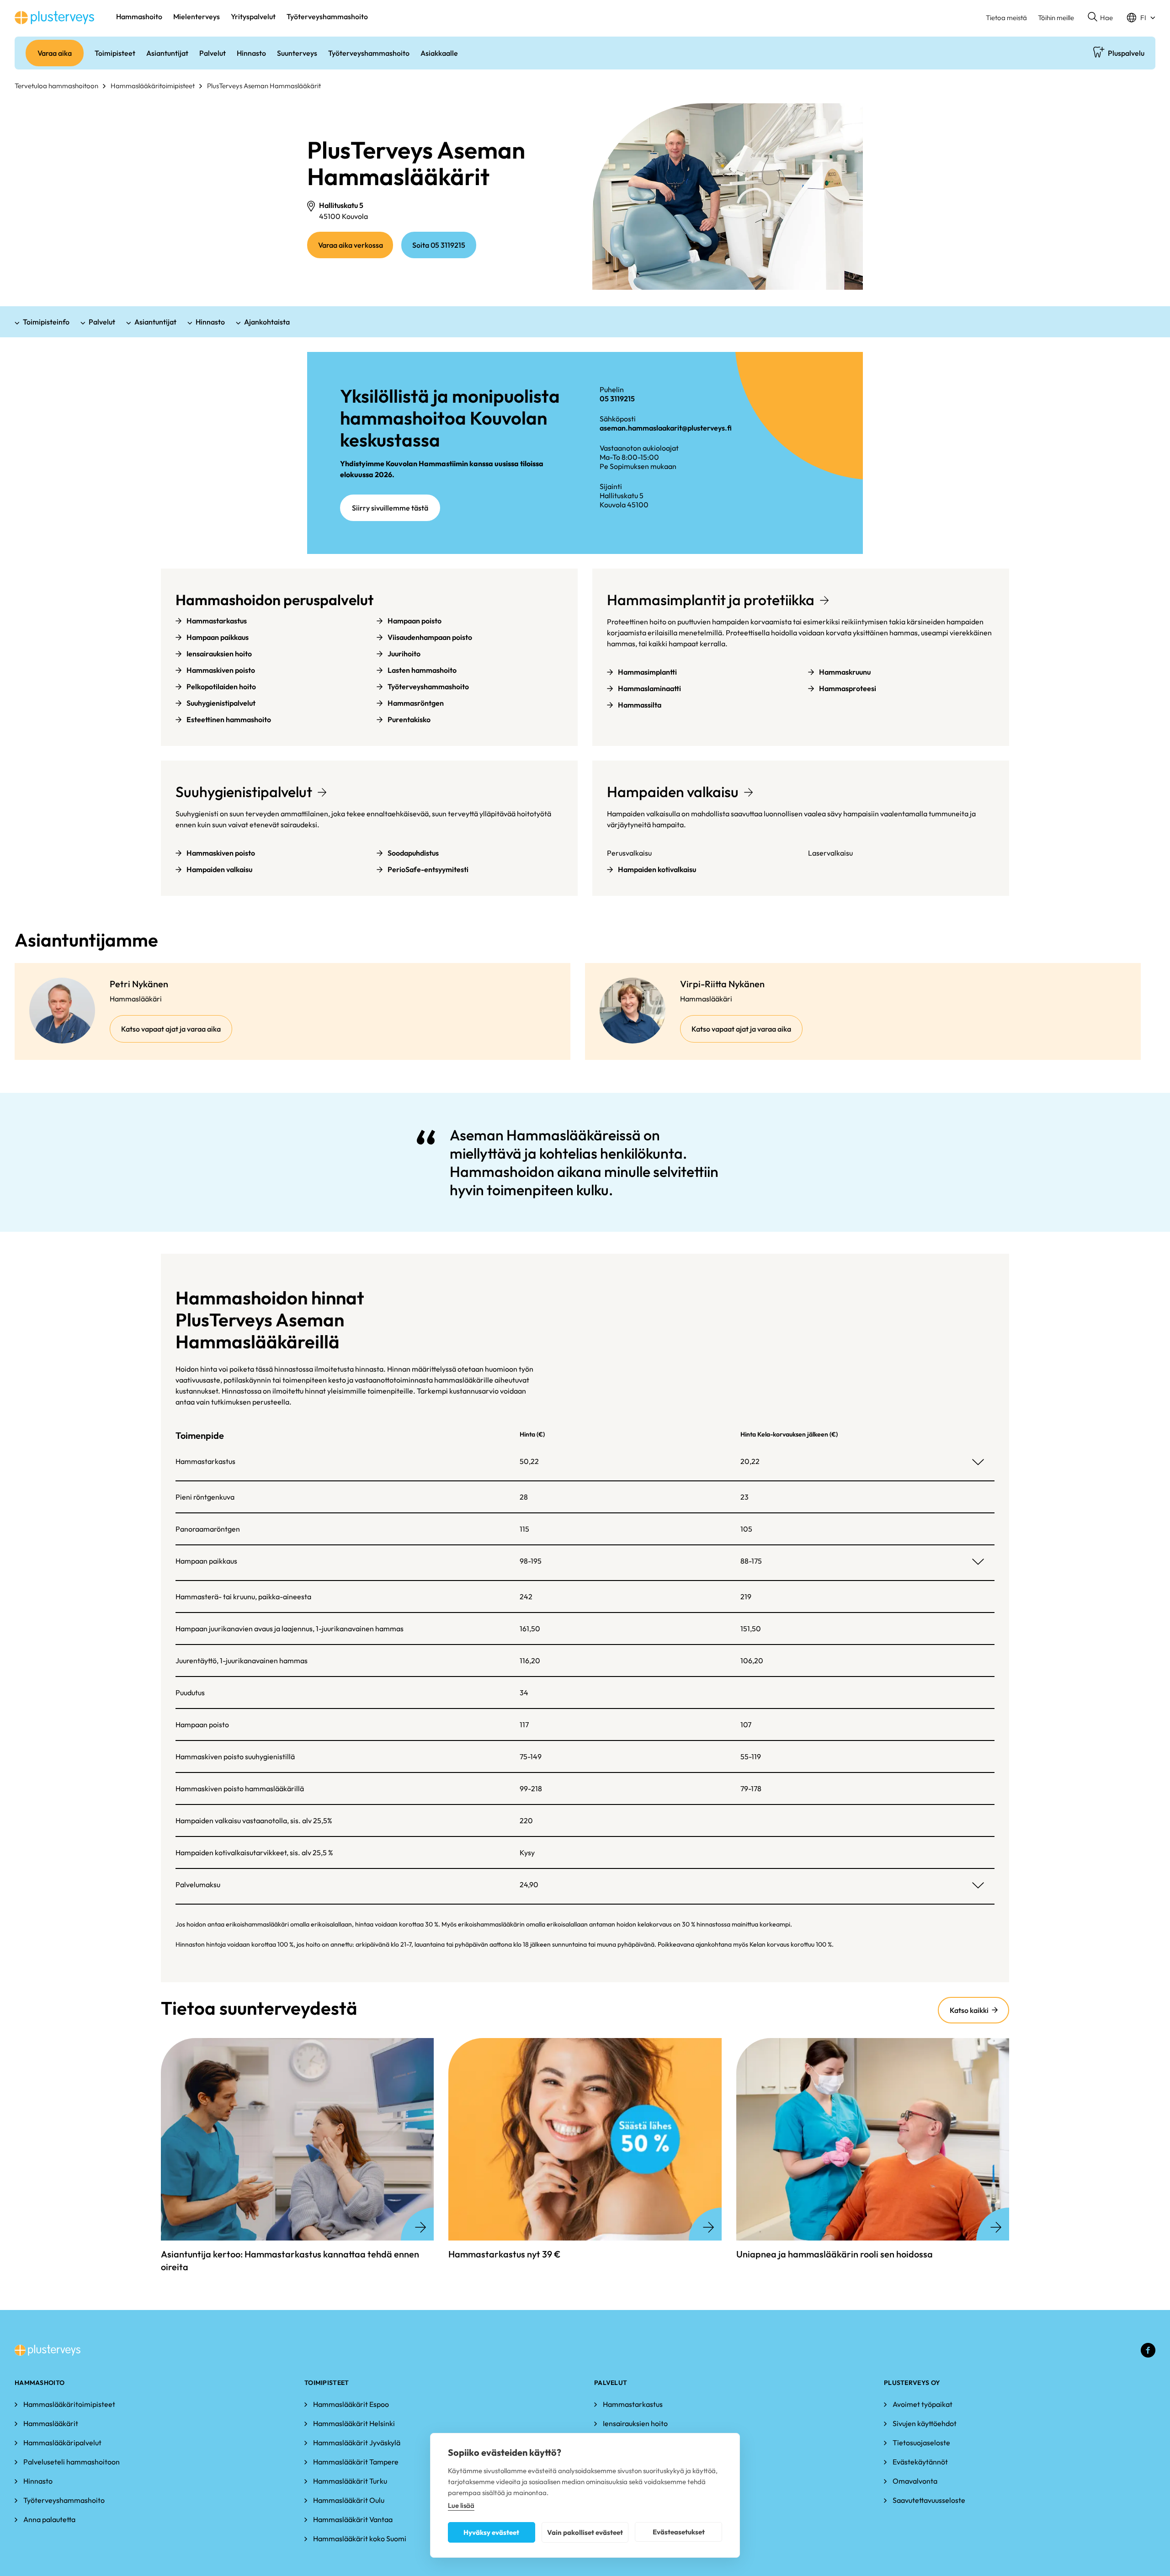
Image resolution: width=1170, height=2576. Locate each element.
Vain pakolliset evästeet (585, 2532)
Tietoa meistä (1006, 18)
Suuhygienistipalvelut (244, 792)
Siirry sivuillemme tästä (390, 508)
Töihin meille (1056, 18)
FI (1143, 18)
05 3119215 (617, 399)
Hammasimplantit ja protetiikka (711, 600)
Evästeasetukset (679, 2532)
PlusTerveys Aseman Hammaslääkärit (264, 86)
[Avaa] (978, 1462)
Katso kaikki (969, 2010)
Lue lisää (461, 2505)
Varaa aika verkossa (356, 249)
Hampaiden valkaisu (673, 792)
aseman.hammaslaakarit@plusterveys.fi (666, 428)
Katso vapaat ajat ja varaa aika (177, 1033)
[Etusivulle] (54, 18)
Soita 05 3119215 (439, 245)
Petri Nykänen (139, 984)
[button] (1100, 18)
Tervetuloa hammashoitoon (56, 86)
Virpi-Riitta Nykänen (722, 984)
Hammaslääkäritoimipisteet (153, 86)
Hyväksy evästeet (491, 2532)
